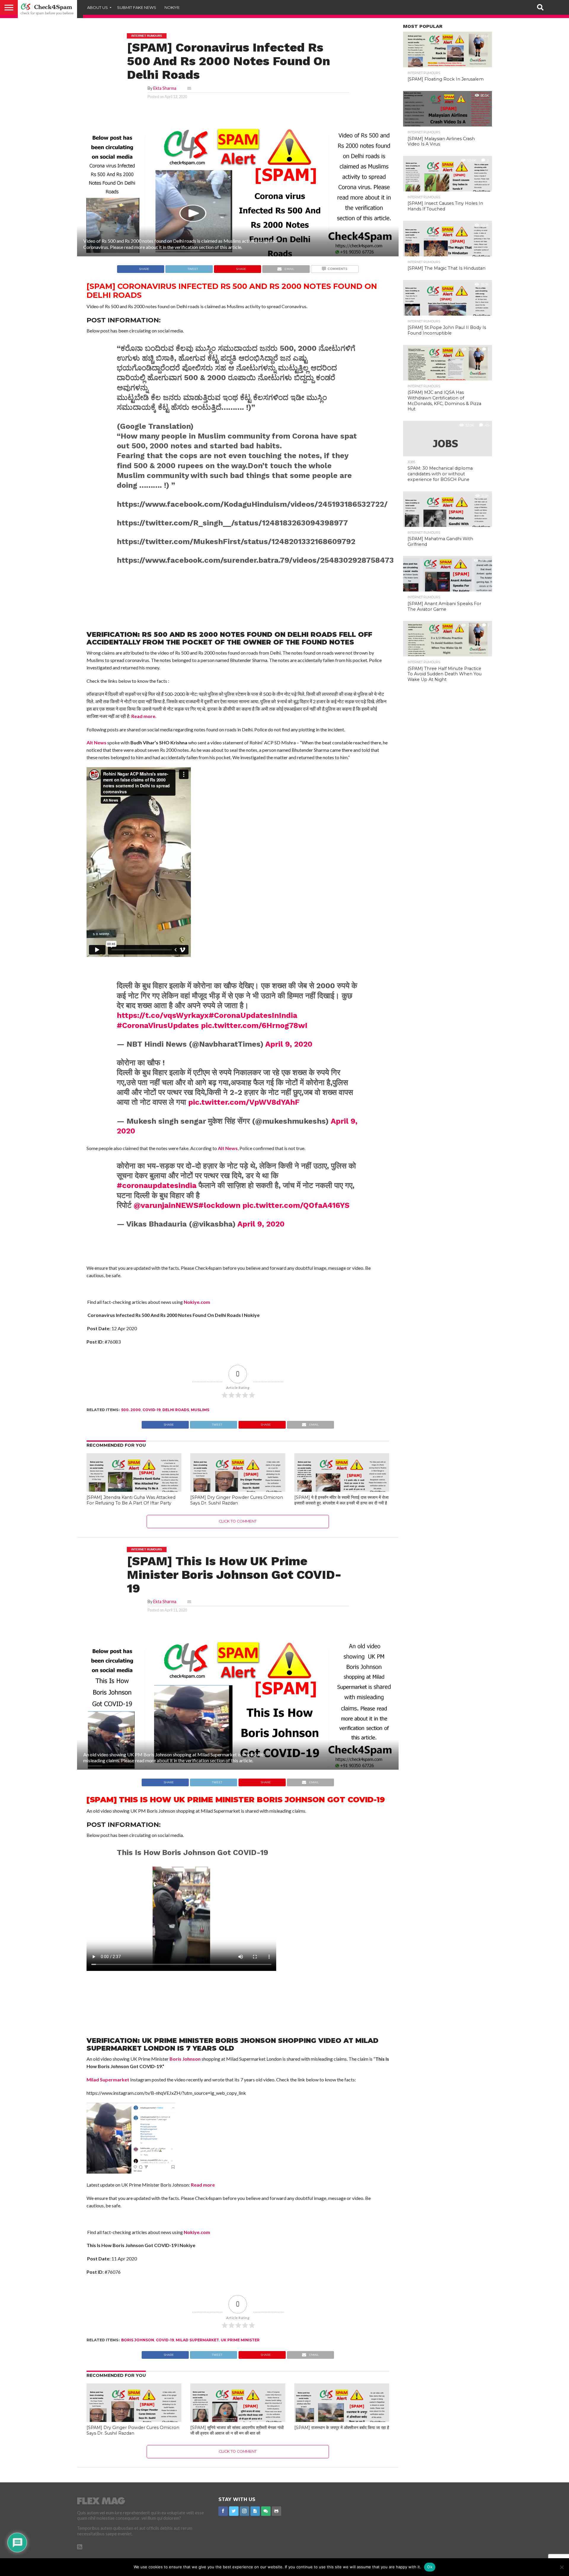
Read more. (144, 716)
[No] (562, 2567)
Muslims (200, 1410)
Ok (430, 2567)
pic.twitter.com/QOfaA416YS (296, 1205)
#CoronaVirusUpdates (158, 1025)
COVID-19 (152, 1410)
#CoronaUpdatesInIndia (253, 1015)
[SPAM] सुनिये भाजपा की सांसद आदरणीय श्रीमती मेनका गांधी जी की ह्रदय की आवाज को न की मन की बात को (237, 2430)
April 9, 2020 (289, 1044)
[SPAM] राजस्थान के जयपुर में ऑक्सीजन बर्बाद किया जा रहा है (342, 2428)
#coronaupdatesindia (157, 1185)
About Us (98, 7)
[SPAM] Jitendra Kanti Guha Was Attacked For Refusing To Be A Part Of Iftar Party (131, 1500)
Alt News (96, 742)
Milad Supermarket (108, 2079)
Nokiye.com (197, 1302)
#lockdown (219, 1205)
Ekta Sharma (165, 88)
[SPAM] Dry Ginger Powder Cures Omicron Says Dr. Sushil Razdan (237, 1500)
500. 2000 (131, 1410)
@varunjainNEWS (166, 1205)
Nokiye (172, 7)
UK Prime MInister (240, 2340)
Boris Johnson (185, 2059)
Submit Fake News (137, 7)
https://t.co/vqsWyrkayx (163, 1015)
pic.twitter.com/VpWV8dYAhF (244, 1102)
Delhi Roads (176, 1410)
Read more (203, 2185)
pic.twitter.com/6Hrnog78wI (254, 1025)
